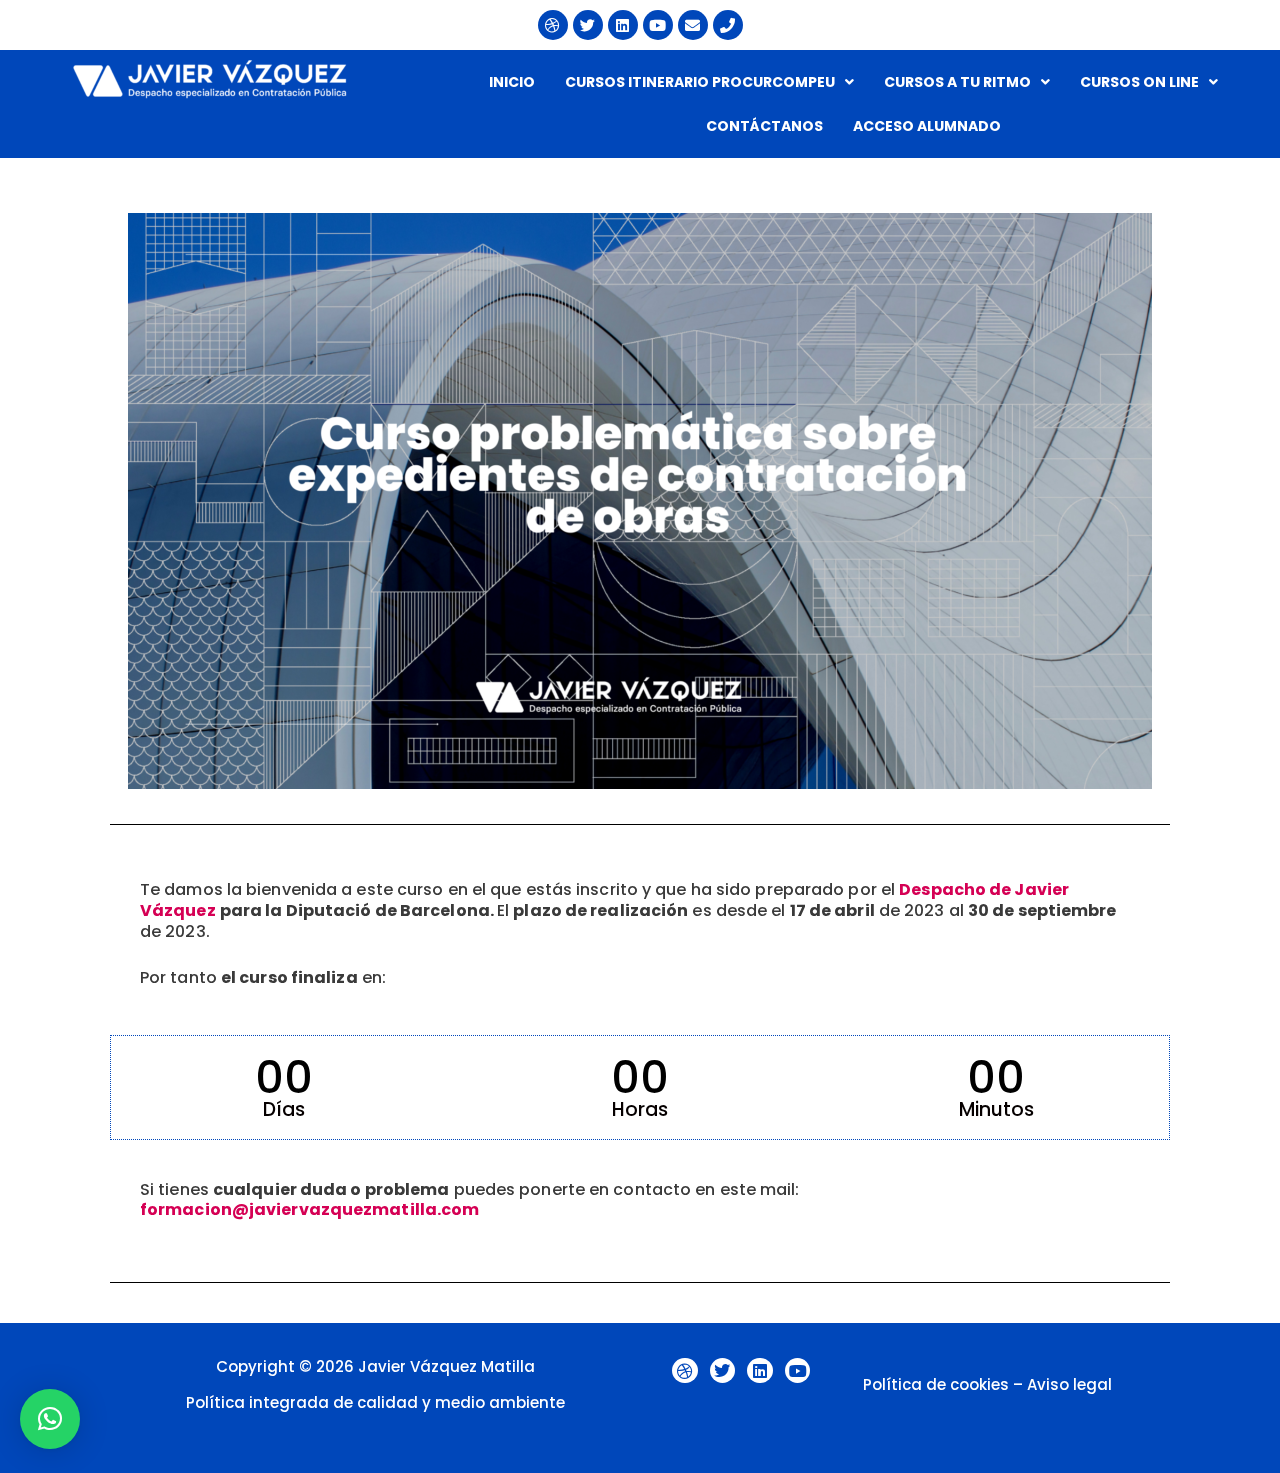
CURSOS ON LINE (1139, 82)
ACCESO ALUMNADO (927, 126)
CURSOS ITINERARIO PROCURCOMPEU (700, 82)
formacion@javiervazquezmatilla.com (309, 1209)
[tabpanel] (640, 720)
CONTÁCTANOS (764, 126)
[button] (709, 82)
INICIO (512, 82)
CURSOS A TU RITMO (957, 82)
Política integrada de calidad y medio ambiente (375, 1402)
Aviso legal (1069, 1384)
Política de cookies (936, 1384)
